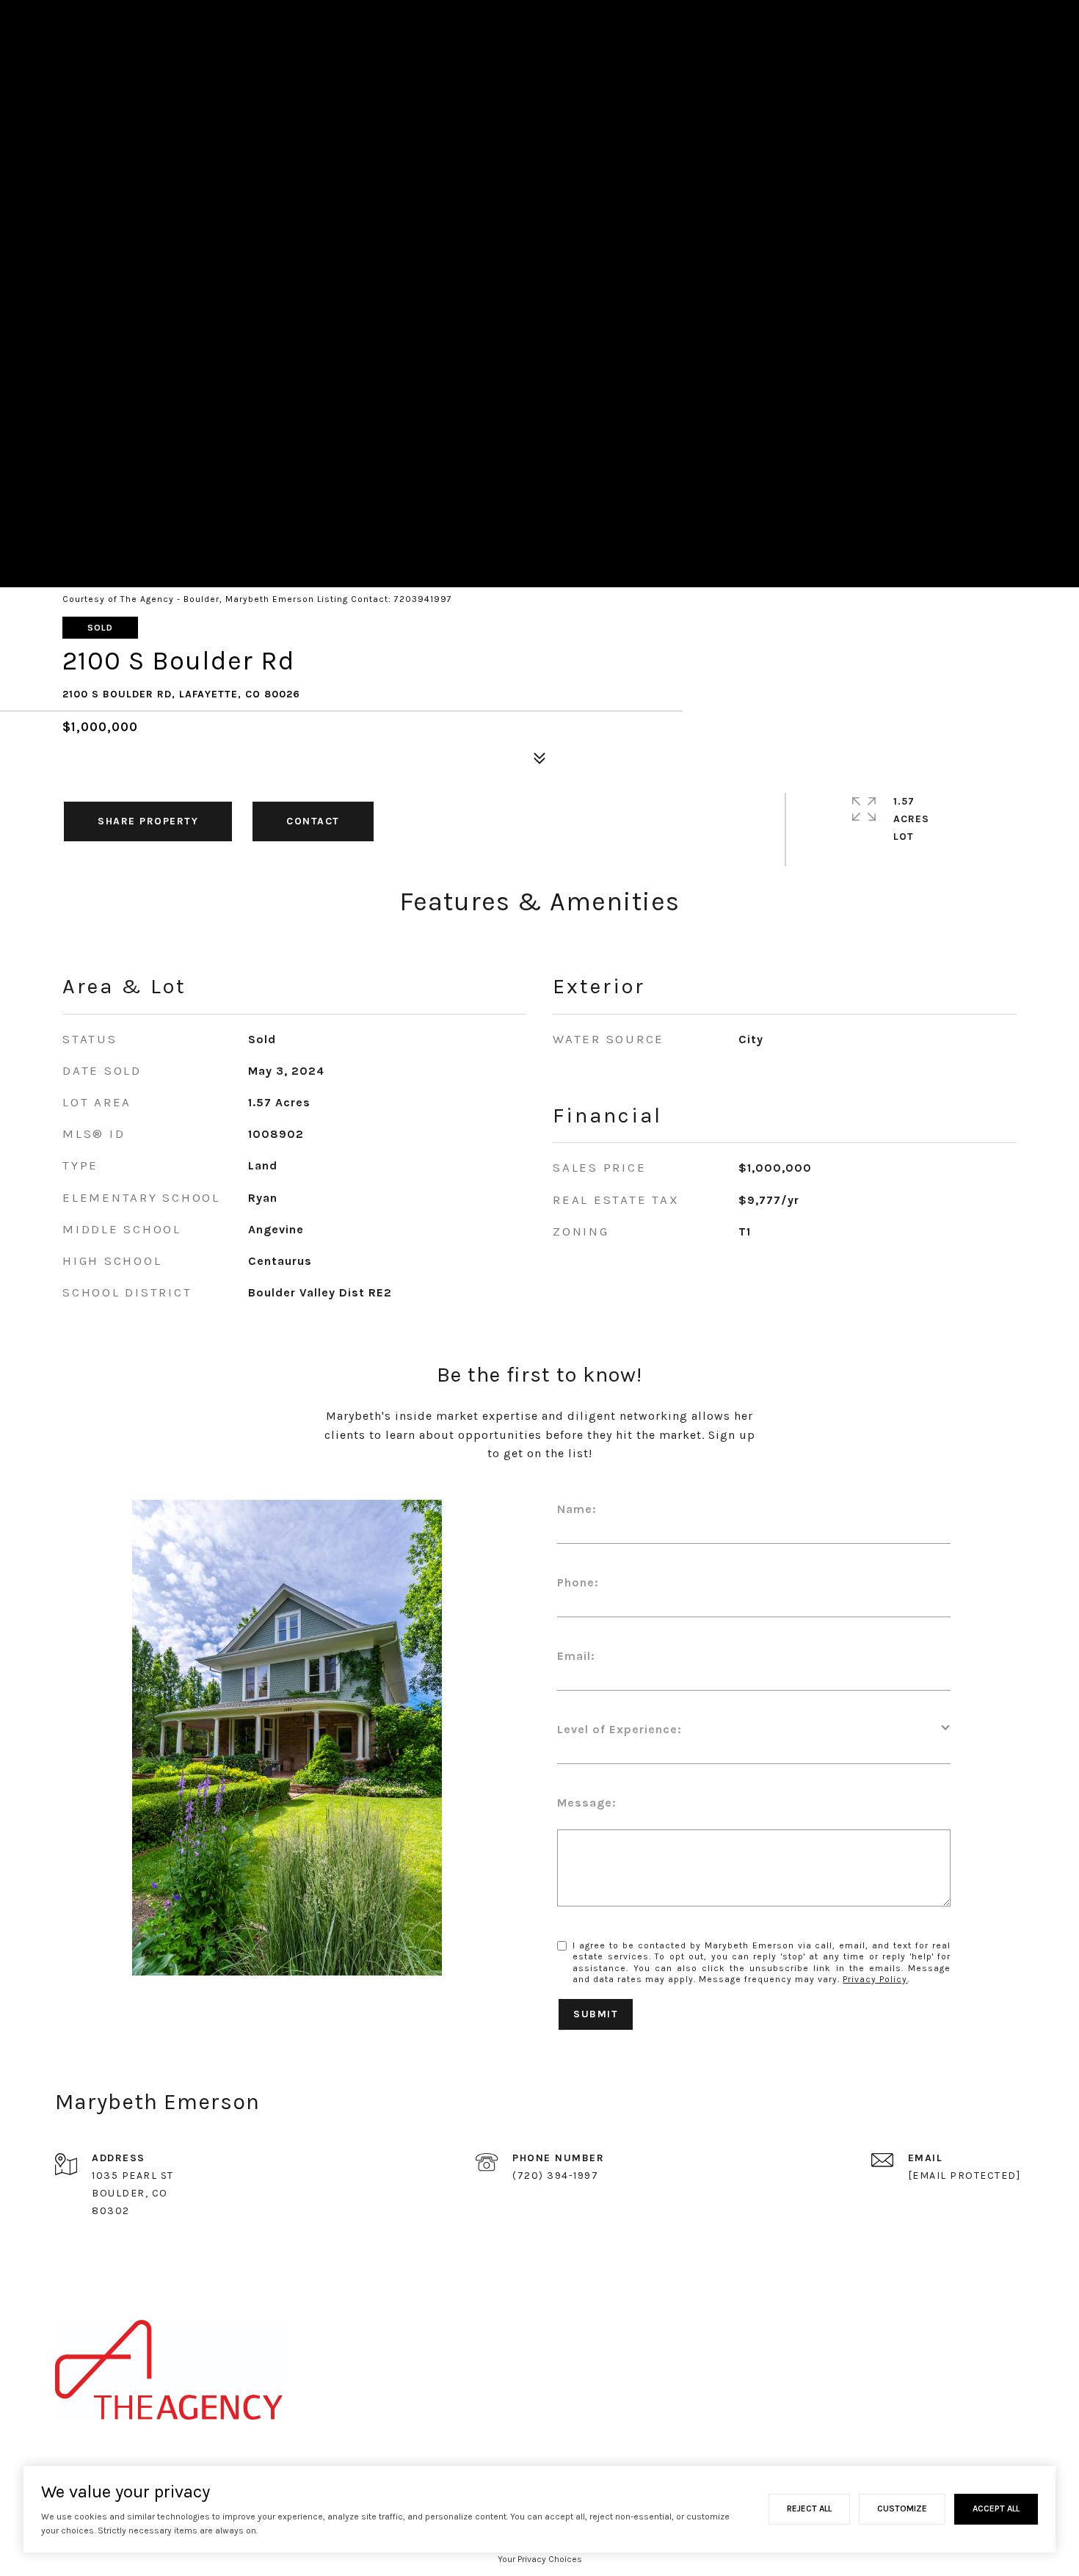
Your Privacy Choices (540, 2559)
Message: (587, 1803)
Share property (148, 821)
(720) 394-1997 (555, 2176)
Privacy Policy (875, 1979)
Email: (576, 1656)
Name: (577, 1509)
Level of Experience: (620, 1729)
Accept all (996, 2508)
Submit (596, 2014)
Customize (902, 2508)
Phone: (578, 1582)
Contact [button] (313, 821)
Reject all (809, 2508)
